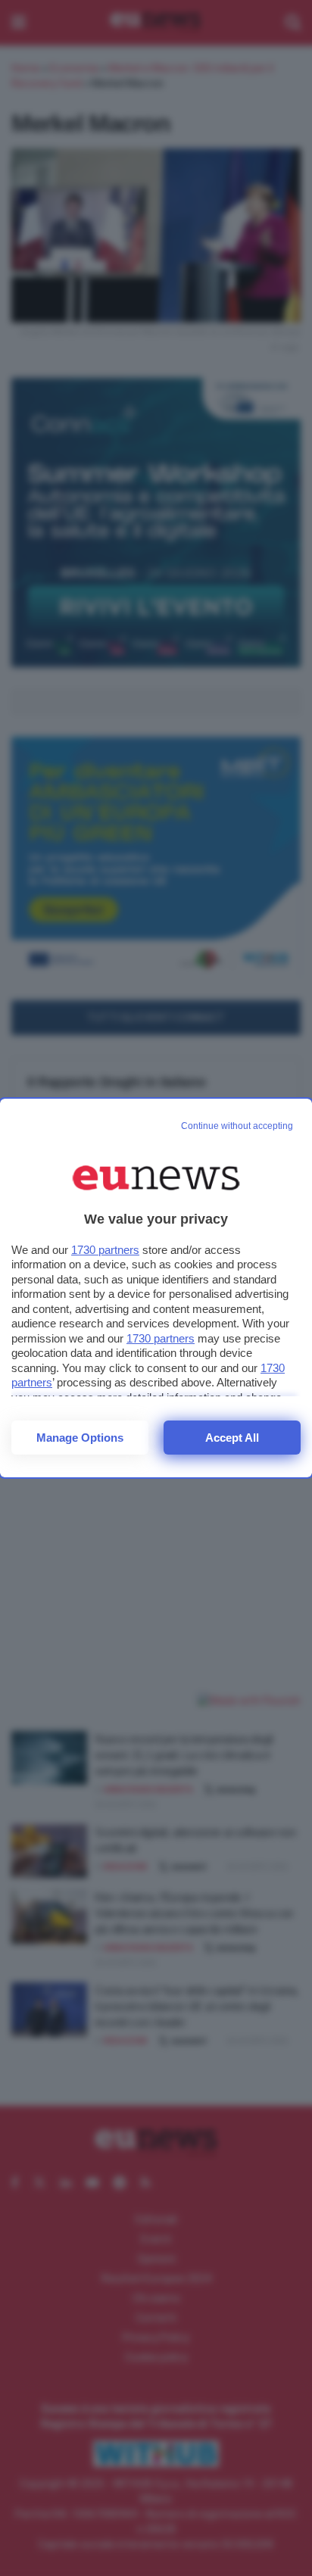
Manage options (80, 1438)
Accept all (232, 1438)
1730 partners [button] (105, 1250)
